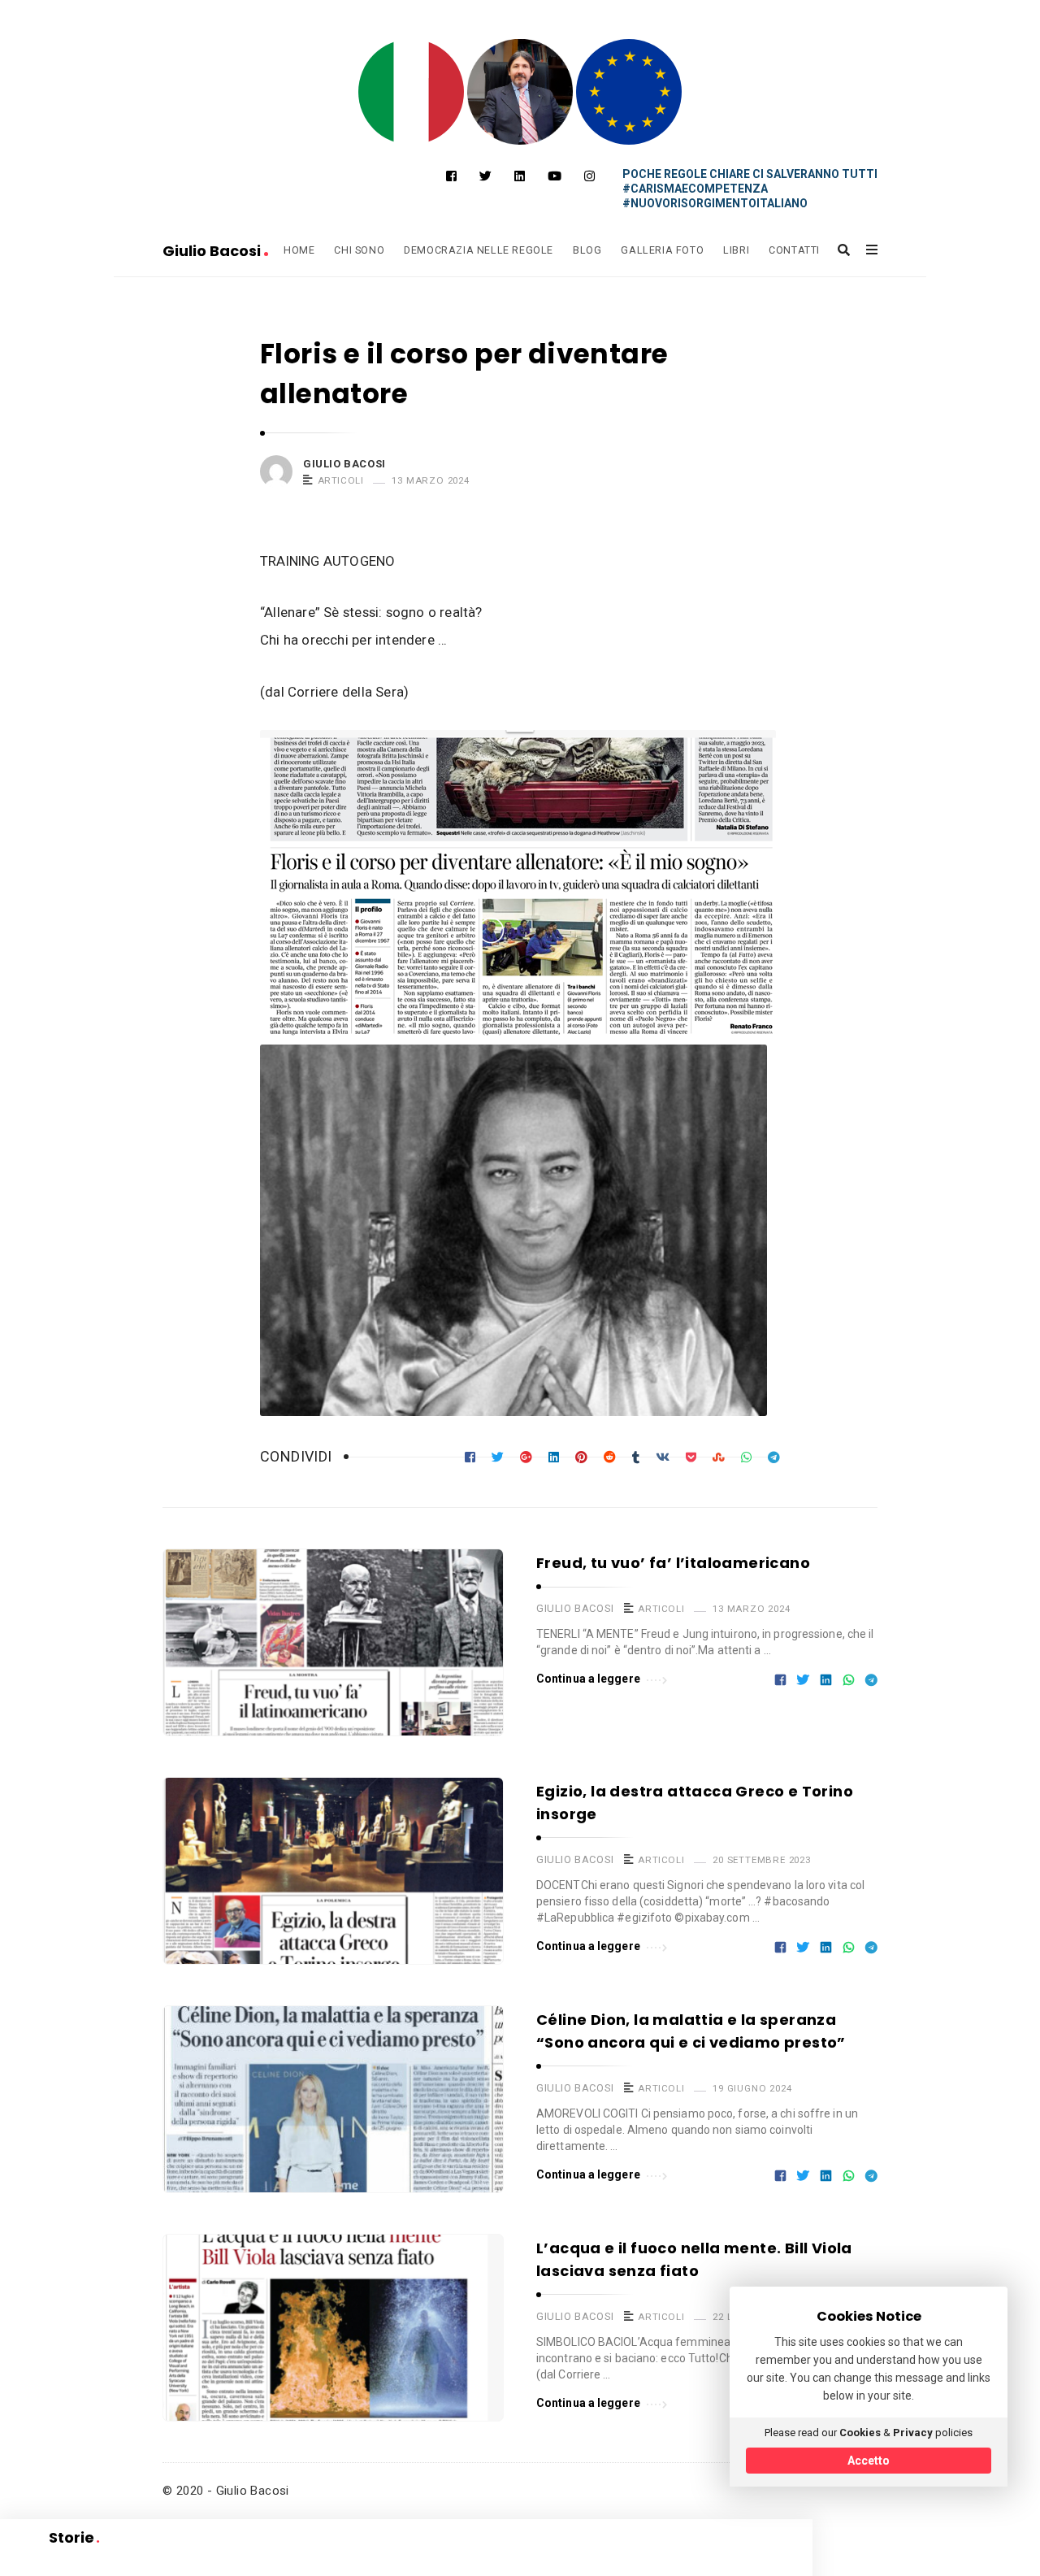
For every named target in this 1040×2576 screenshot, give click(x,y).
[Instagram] (589, 176)
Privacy (913, 2433)
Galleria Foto (662, 250)
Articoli (341, 480)
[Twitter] (485, 176)
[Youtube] (555, 176)
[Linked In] (520, 176)
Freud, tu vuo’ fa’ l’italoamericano (673, 1563)
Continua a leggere (588, 1679)
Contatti (794, 250)
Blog (587, 250)
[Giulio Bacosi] (411, 92)
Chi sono (359, 250)
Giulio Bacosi (213, 251)
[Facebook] (451, 176)
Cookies (860, 2433)
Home (299, 250)
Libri (736, 250)
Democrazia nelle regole (479, 250)
